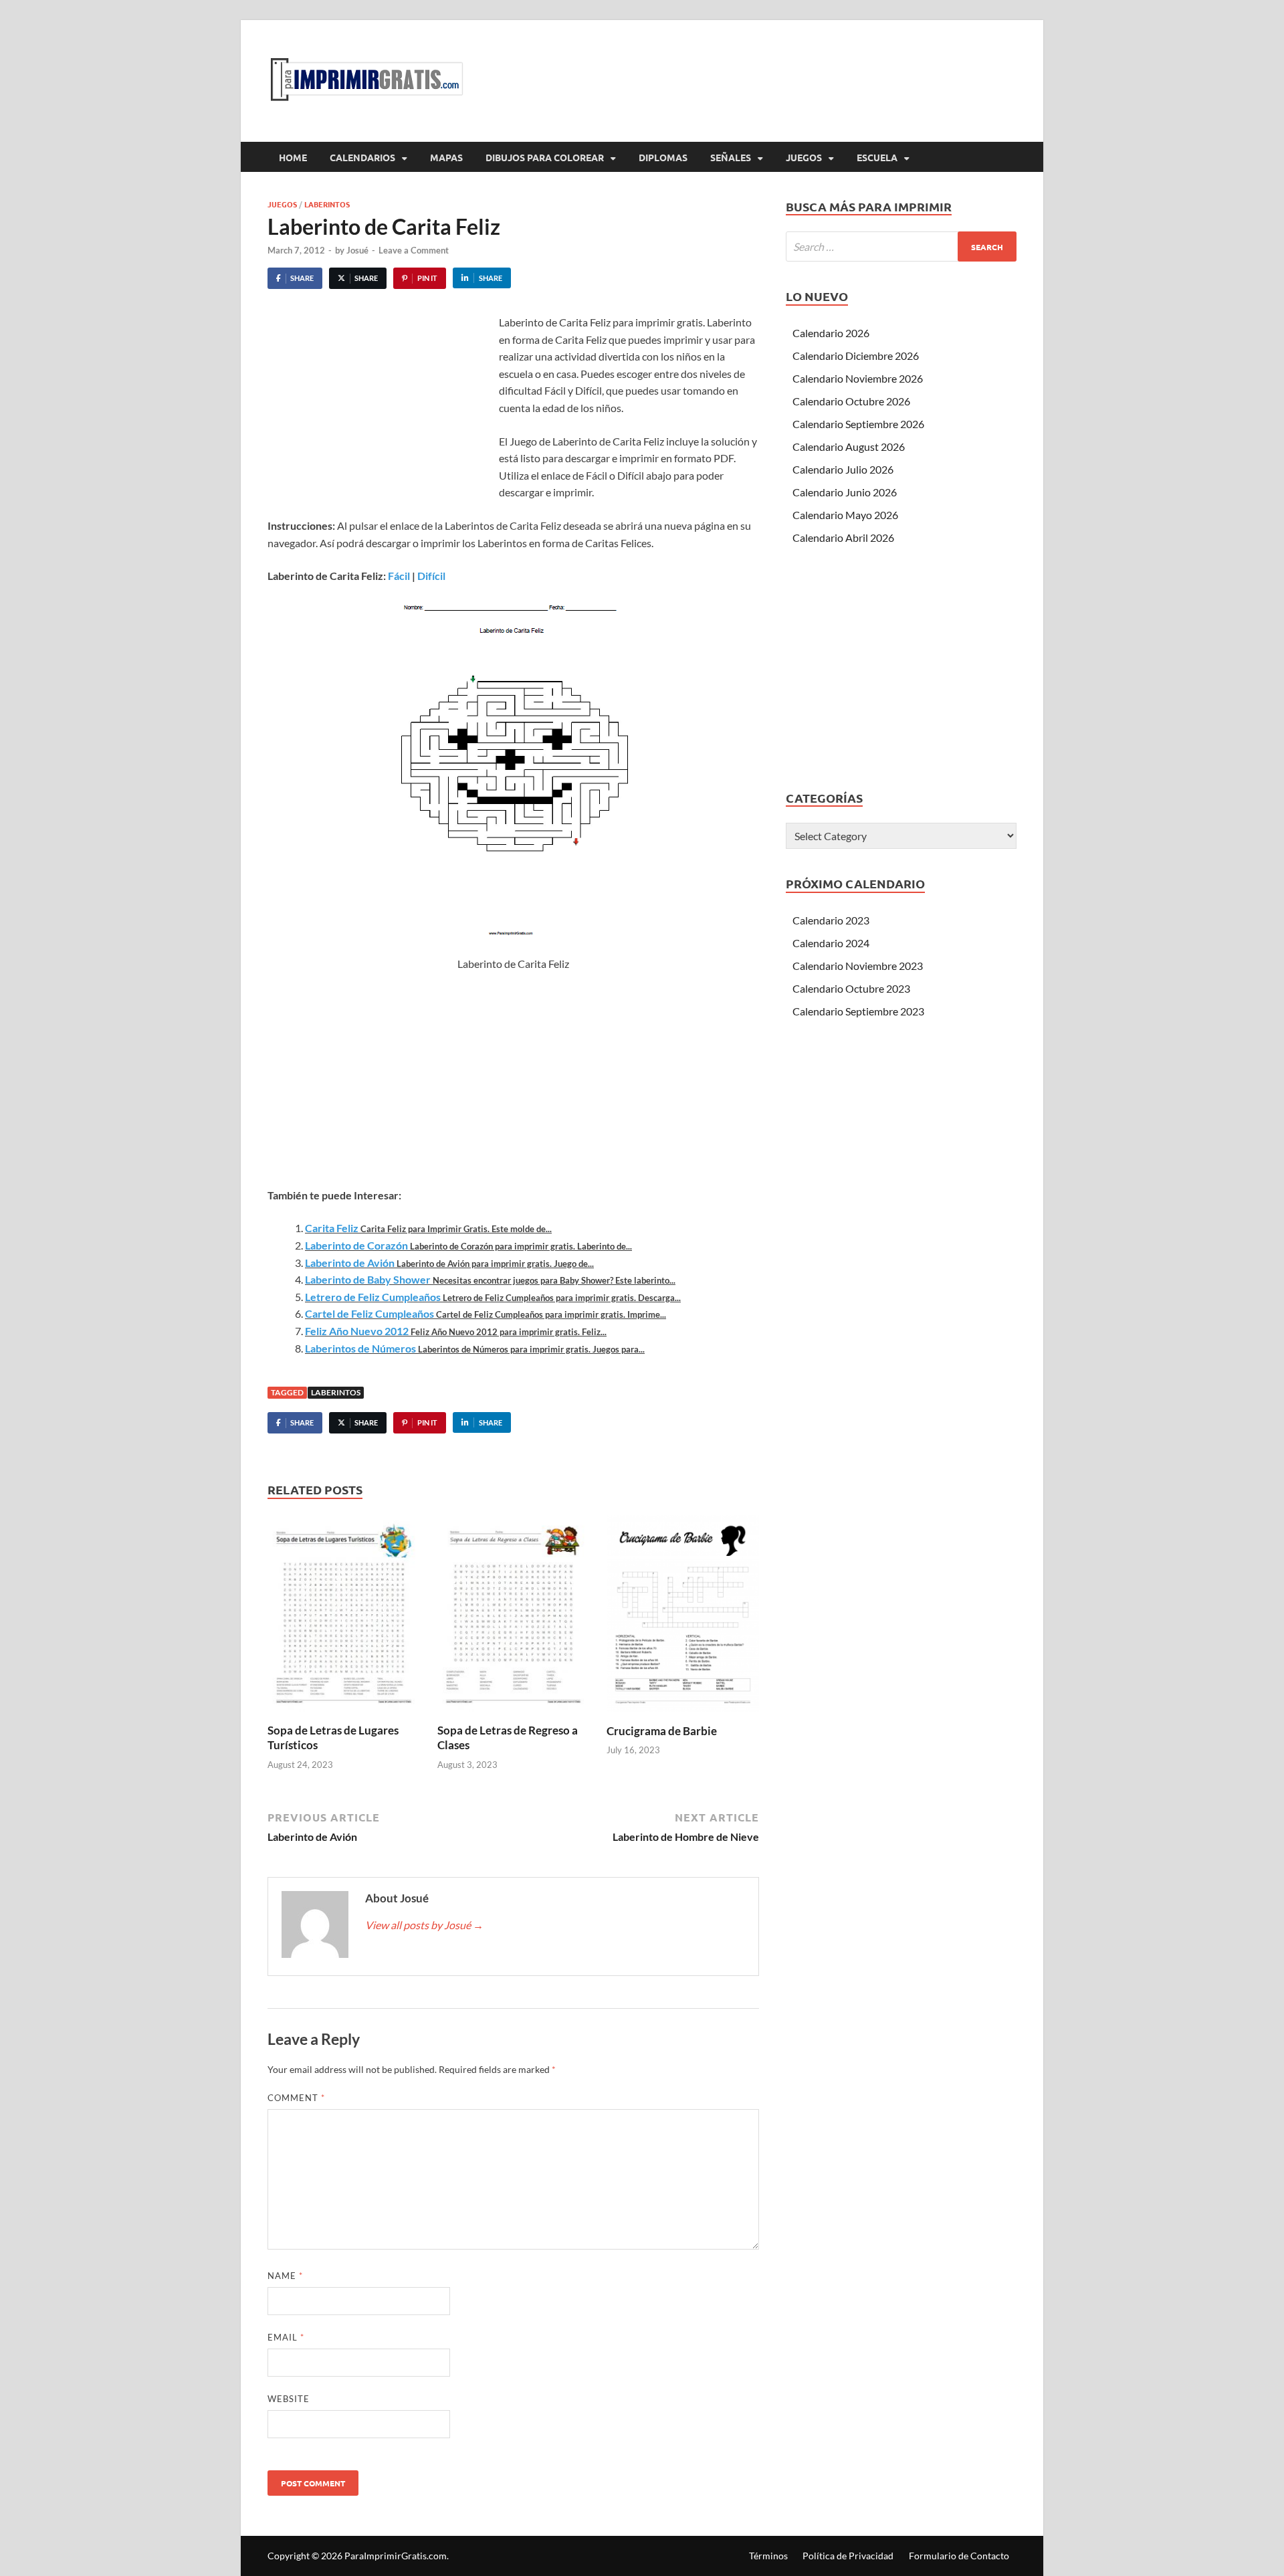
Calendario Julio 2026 (843, 469)
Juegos (804, 157)
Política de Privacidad (848, 2556)
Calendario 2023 (831, 920)
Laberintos (327, 204)
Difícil (431, 576)
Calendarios (362, 157)
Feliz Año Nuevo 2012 (357, 1331)
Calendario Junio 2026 (845, 492)
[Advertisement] (380, 414)
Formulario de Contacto (959, 2556)
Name (285, 2276)
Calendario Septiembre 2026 (858, 424)
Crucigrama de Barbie (662, 1731)
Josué (357, 250)
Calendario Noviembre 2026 (858, 378)
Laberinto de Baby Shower (368, 1279)
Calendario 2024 (831, 943)
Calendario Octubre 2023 (851, 988)
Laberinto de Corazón (356, 1245)
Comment (296, 2098)
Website (289, 2399)
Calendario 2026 (831, 333)
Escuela (877, 157)
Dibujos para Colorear (545, 157)
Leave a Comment (414, 250)
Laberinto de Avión (350, 1263)
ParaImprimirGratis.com (396, 2556)
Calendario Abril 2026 (843, 537)
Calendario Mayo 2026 (845, 515)
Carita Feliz (332, 1228)
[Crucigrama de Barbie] (683, 1618)
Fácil (399, 576)
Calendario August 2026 (849, 447)
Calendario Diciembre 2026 (856, 356)
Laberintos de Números (360, 1348)
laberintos (336, 1392)
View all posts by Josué (424, 1925)
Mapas (446, 157)
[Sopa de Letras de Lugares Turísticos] (344, 1618)
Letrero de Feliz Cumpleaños (373, 1297)
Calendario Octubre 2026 (851, 401)
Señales (731, 157)
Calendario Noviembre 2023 (858, 966)
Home (293, 157)
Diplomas (663, 157)
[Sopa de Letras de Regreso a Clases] (514, 1618)
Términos (768, 2556)
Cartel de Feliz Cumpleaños (369, 1313)
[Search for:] (901, 246)
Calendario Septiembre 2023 (858, 1011)
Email (286, 2337)
